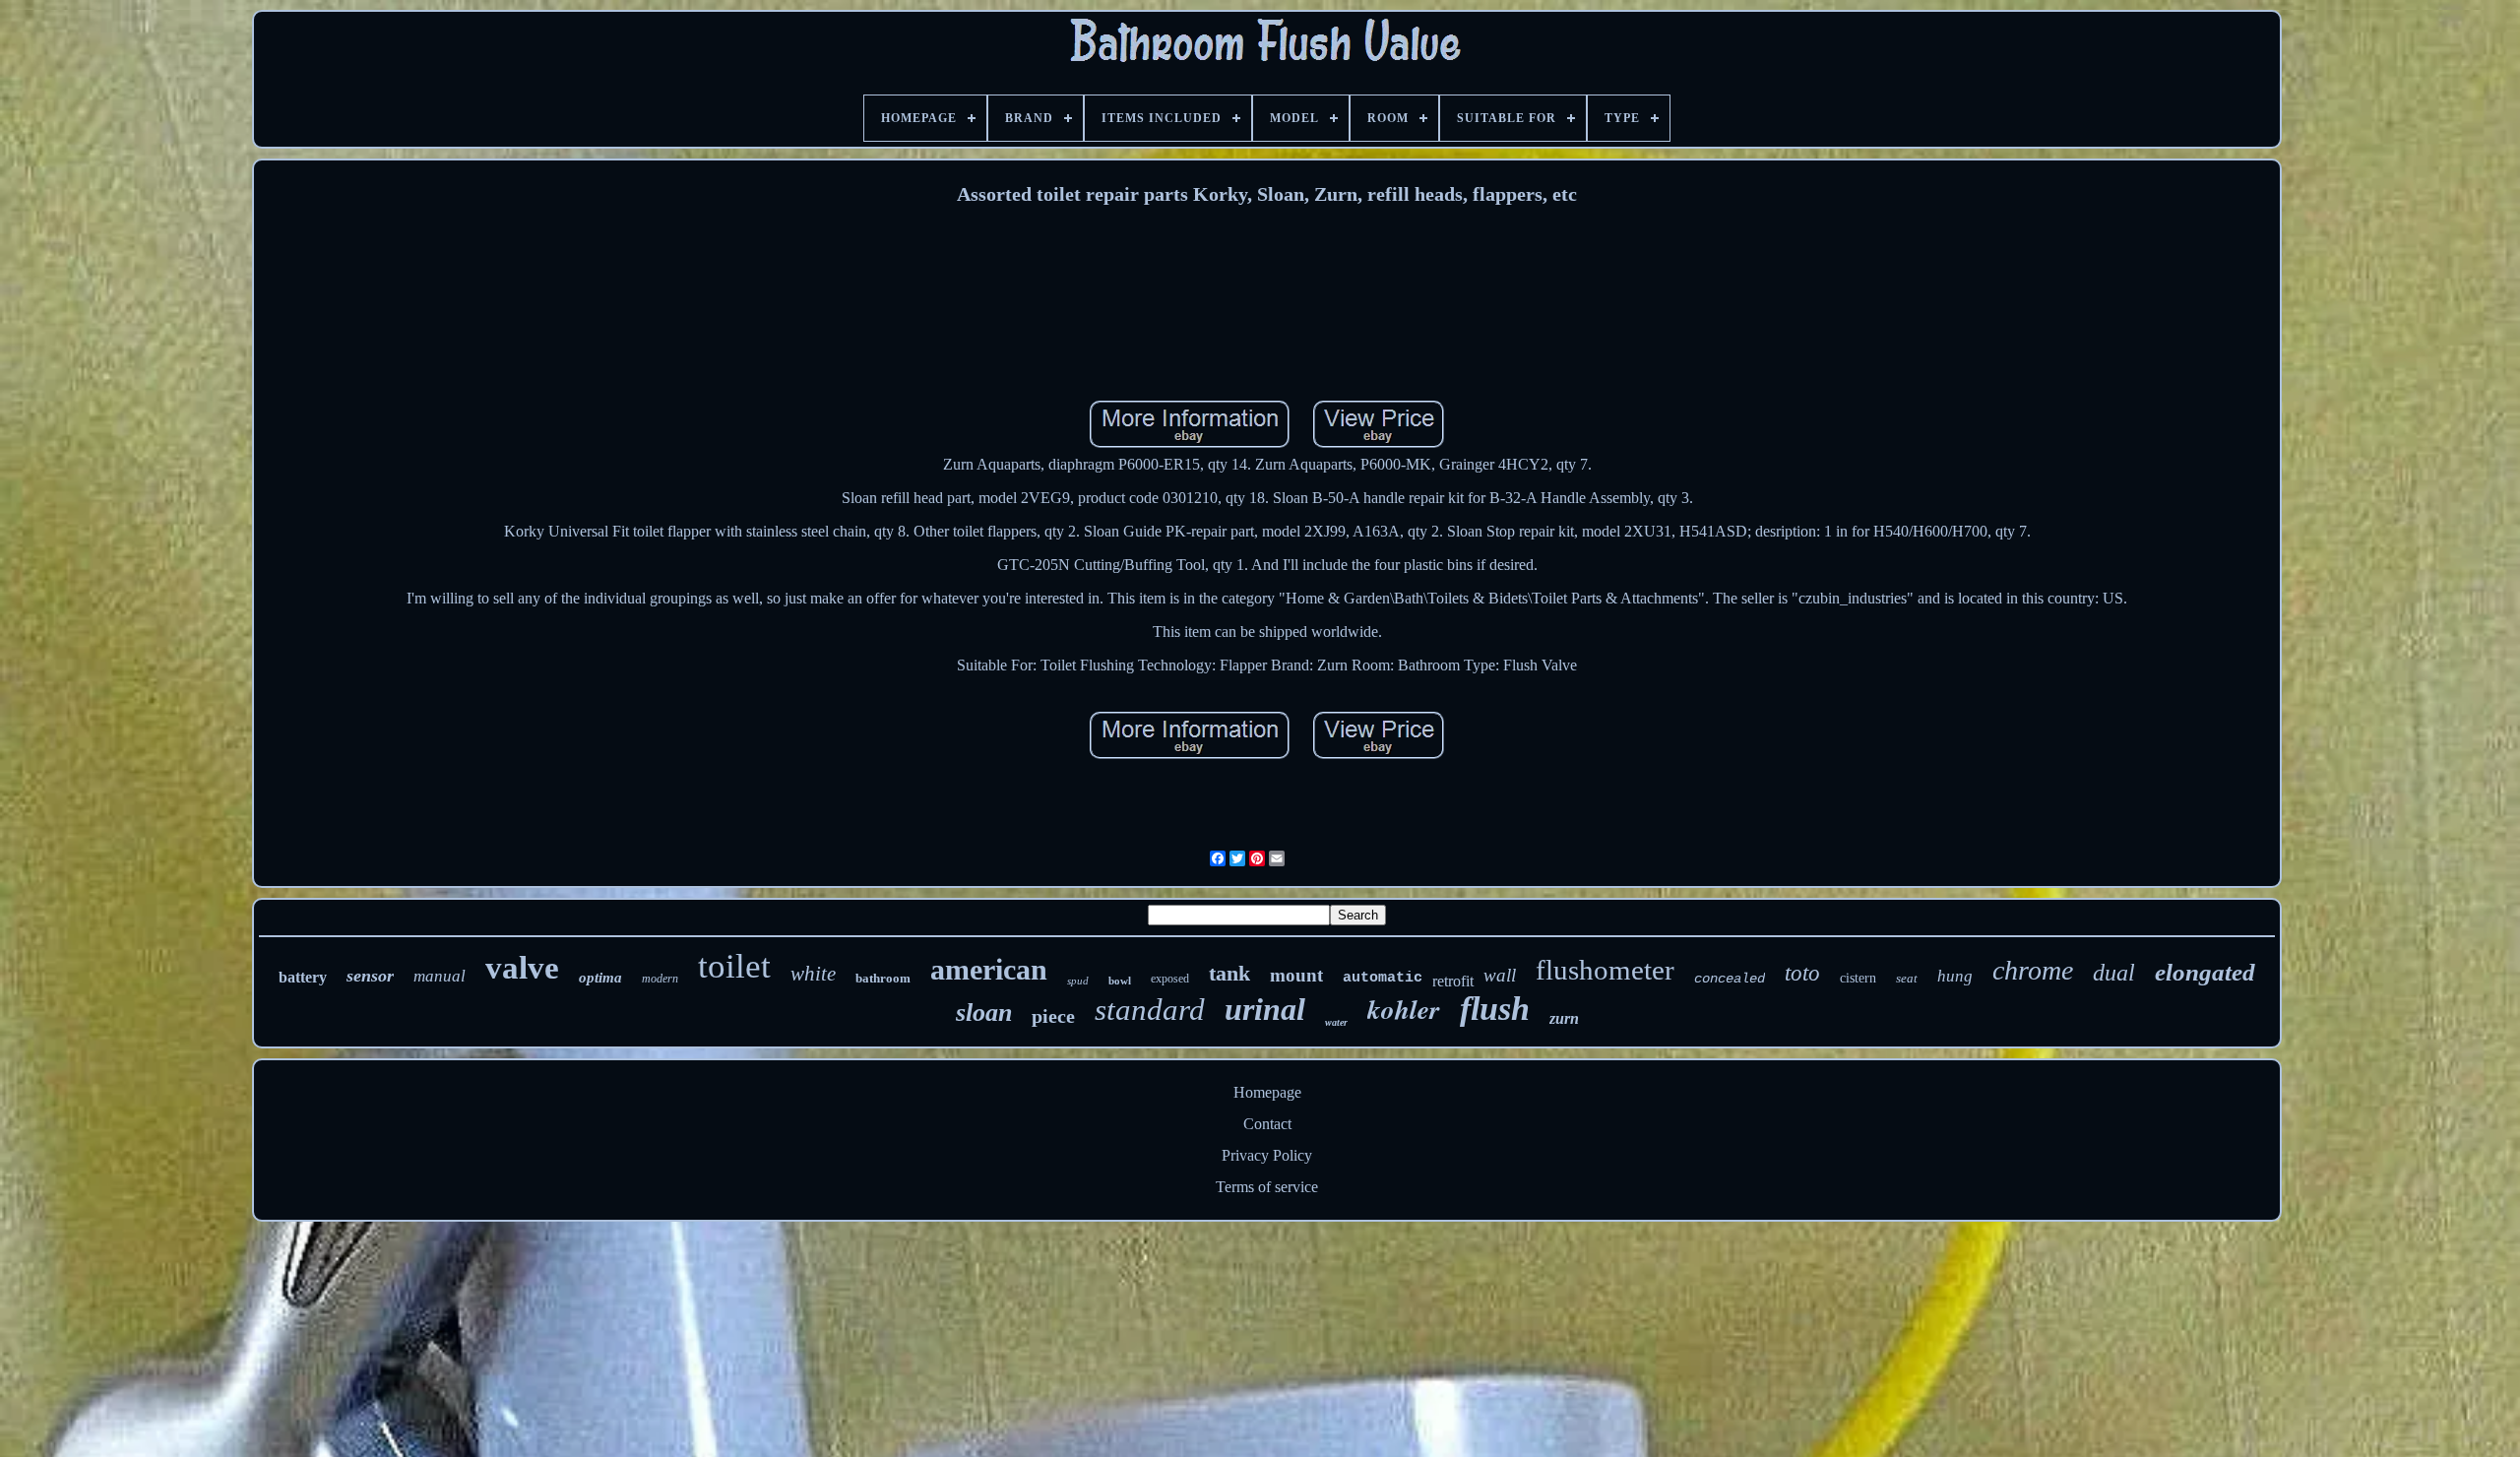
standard (1150, 1010)
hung (1955, 976)
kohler (1404, 1009)
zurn (1564, 1018)
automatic (1383, 978)
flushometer (1605, 970)
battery (303, 977)
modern (660, 979)
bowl (1120, 981)
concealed (1730, 979)
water (1336, 1022)
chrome (2033, 970)
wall (1500, 975)
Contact (1267, 1124)
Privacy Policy (1267, 1155)
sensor (370, 976)
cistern (1858, 978)
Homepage (1267, 1092)
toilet (734, 966)
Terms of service (1267, 1187)
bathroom (883, 978)
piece (1053, 1016)
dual (2114, 973)
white (813, 974)
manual (440, 976)
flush (1495, 1009)
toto (1802, 973)
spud (1078, 981)
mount (1296, 975)
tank (1229, 973)
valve (522, 968)
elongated (2205, 972)
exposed (1170, 979)
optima (600, 978)
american (989, 969)
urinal (1265, 1009)
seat (1907, 978)
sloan (984, 1013)
